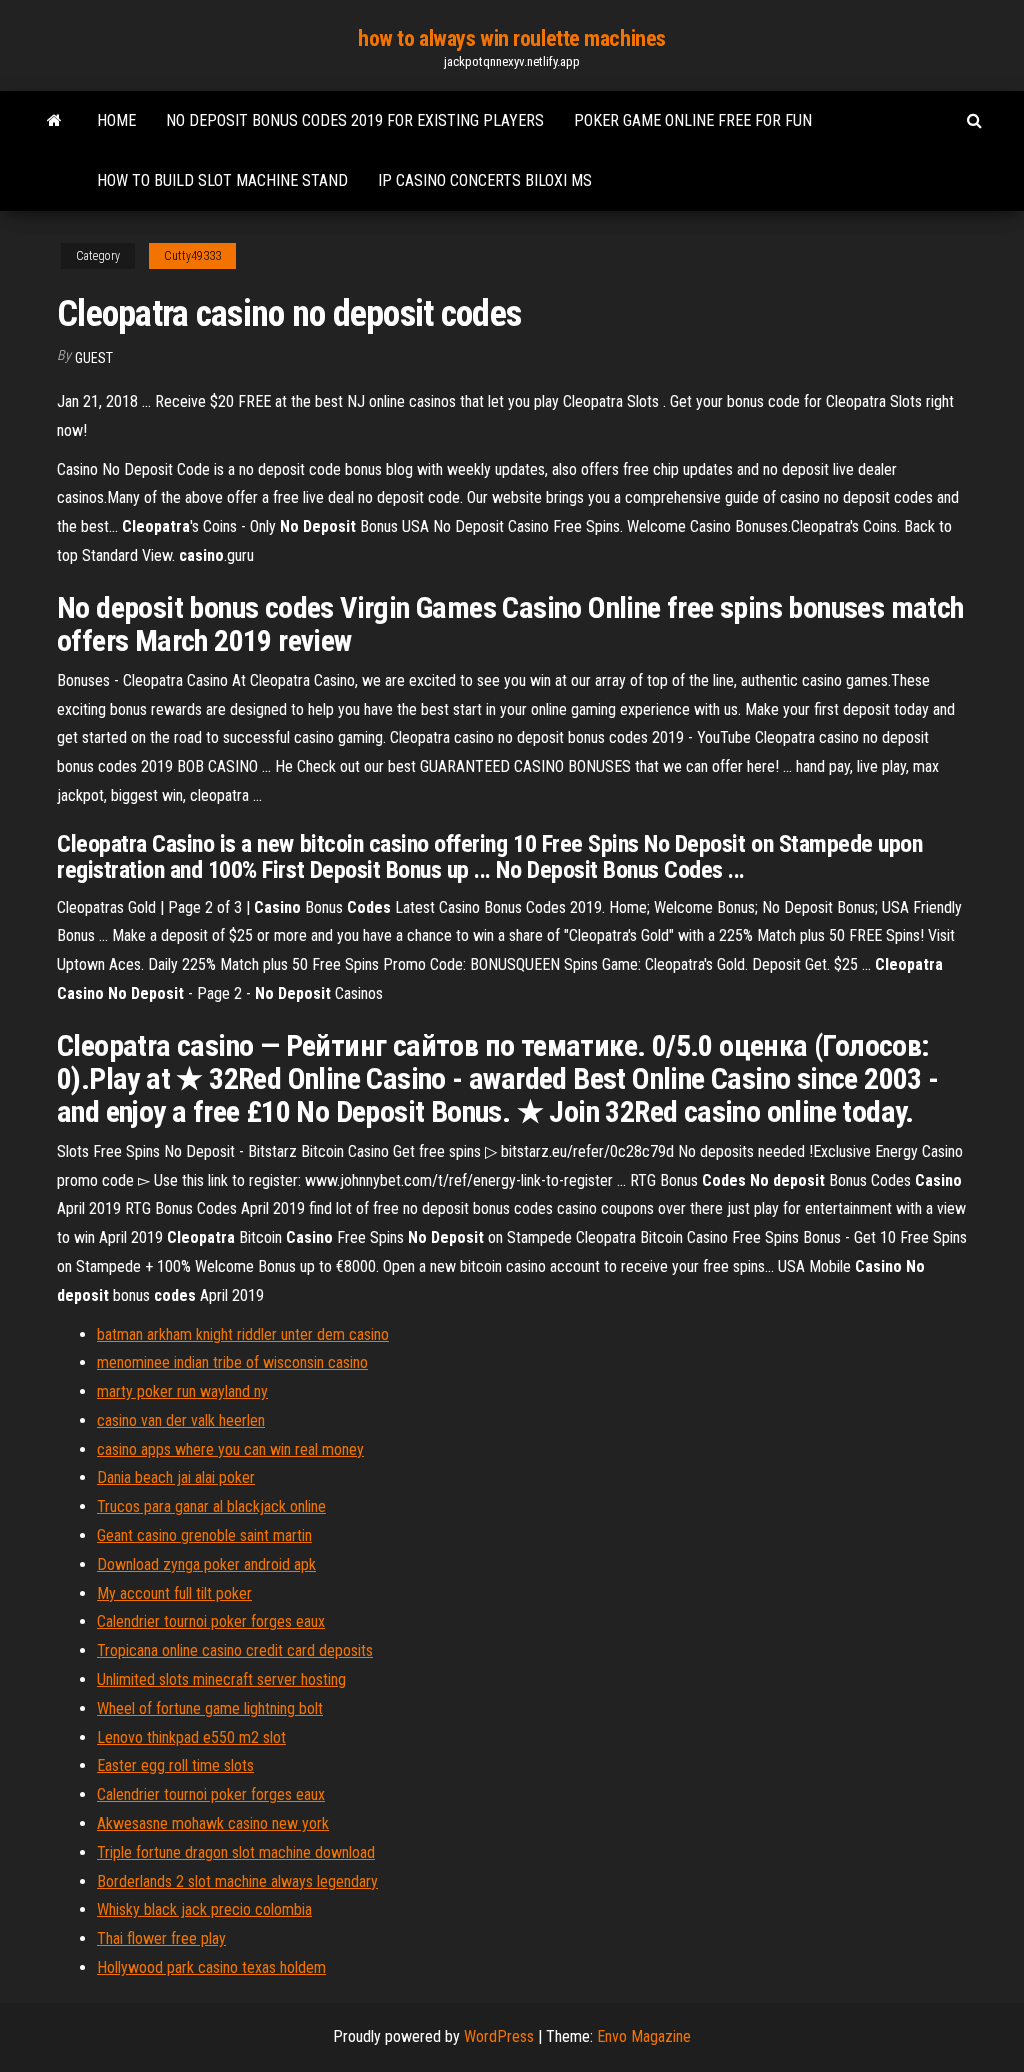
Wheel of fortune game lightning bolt (210, 1708)
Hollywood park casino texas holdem (211, 1967)
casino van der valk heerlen (181, 1420)
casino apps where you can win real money (230, 1449)
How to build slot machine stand (222, 180)
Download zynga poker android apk (206, 1564)
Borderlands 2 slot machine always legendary (237, 1881)
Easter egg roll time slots (175, 1765)
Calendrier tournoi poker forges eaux (211, 1621)
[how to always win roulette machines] (54, 121)
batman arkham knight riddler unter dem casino (243, 1334)
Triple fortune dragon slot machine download (236, 1852)
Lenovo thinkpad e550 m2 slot (191, 1737)
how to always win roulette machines (512, 38)
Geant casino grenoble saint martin (204, 1535)
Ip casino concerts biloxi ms (485, 180)
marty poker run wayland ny (182, 1391)
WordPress (499, 2036)
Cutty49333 (192, 256)
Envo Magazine (644, 2036)
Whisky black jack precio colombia (204, 1909)
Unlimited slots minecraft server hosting (221, 1679)
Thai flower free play (161, 1938)
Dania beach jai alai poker (176, 1477)
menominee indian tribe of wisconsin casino (232, 1362)
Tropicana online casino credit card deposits (235, 1650)
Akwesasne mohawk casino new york (213, 1823)
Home (116, 120)
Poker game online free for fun (693, 120)
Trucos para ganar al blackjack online (211, 1506)
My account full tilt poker (174, 1593)
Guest (94, 358)
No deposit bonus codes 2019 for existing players (355, 120)
